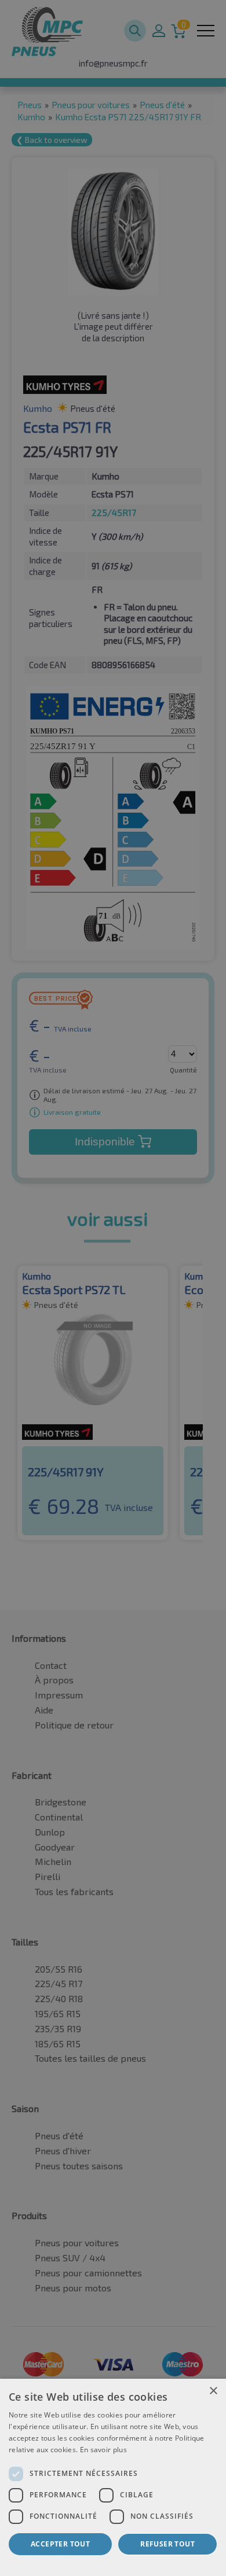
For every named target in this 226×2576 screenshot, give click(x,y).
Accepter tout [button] (60, 2544)
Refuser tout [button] (167, 2544)
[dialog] (113, 2477)
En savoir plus (103, 2450)
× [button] (213, 2391)
